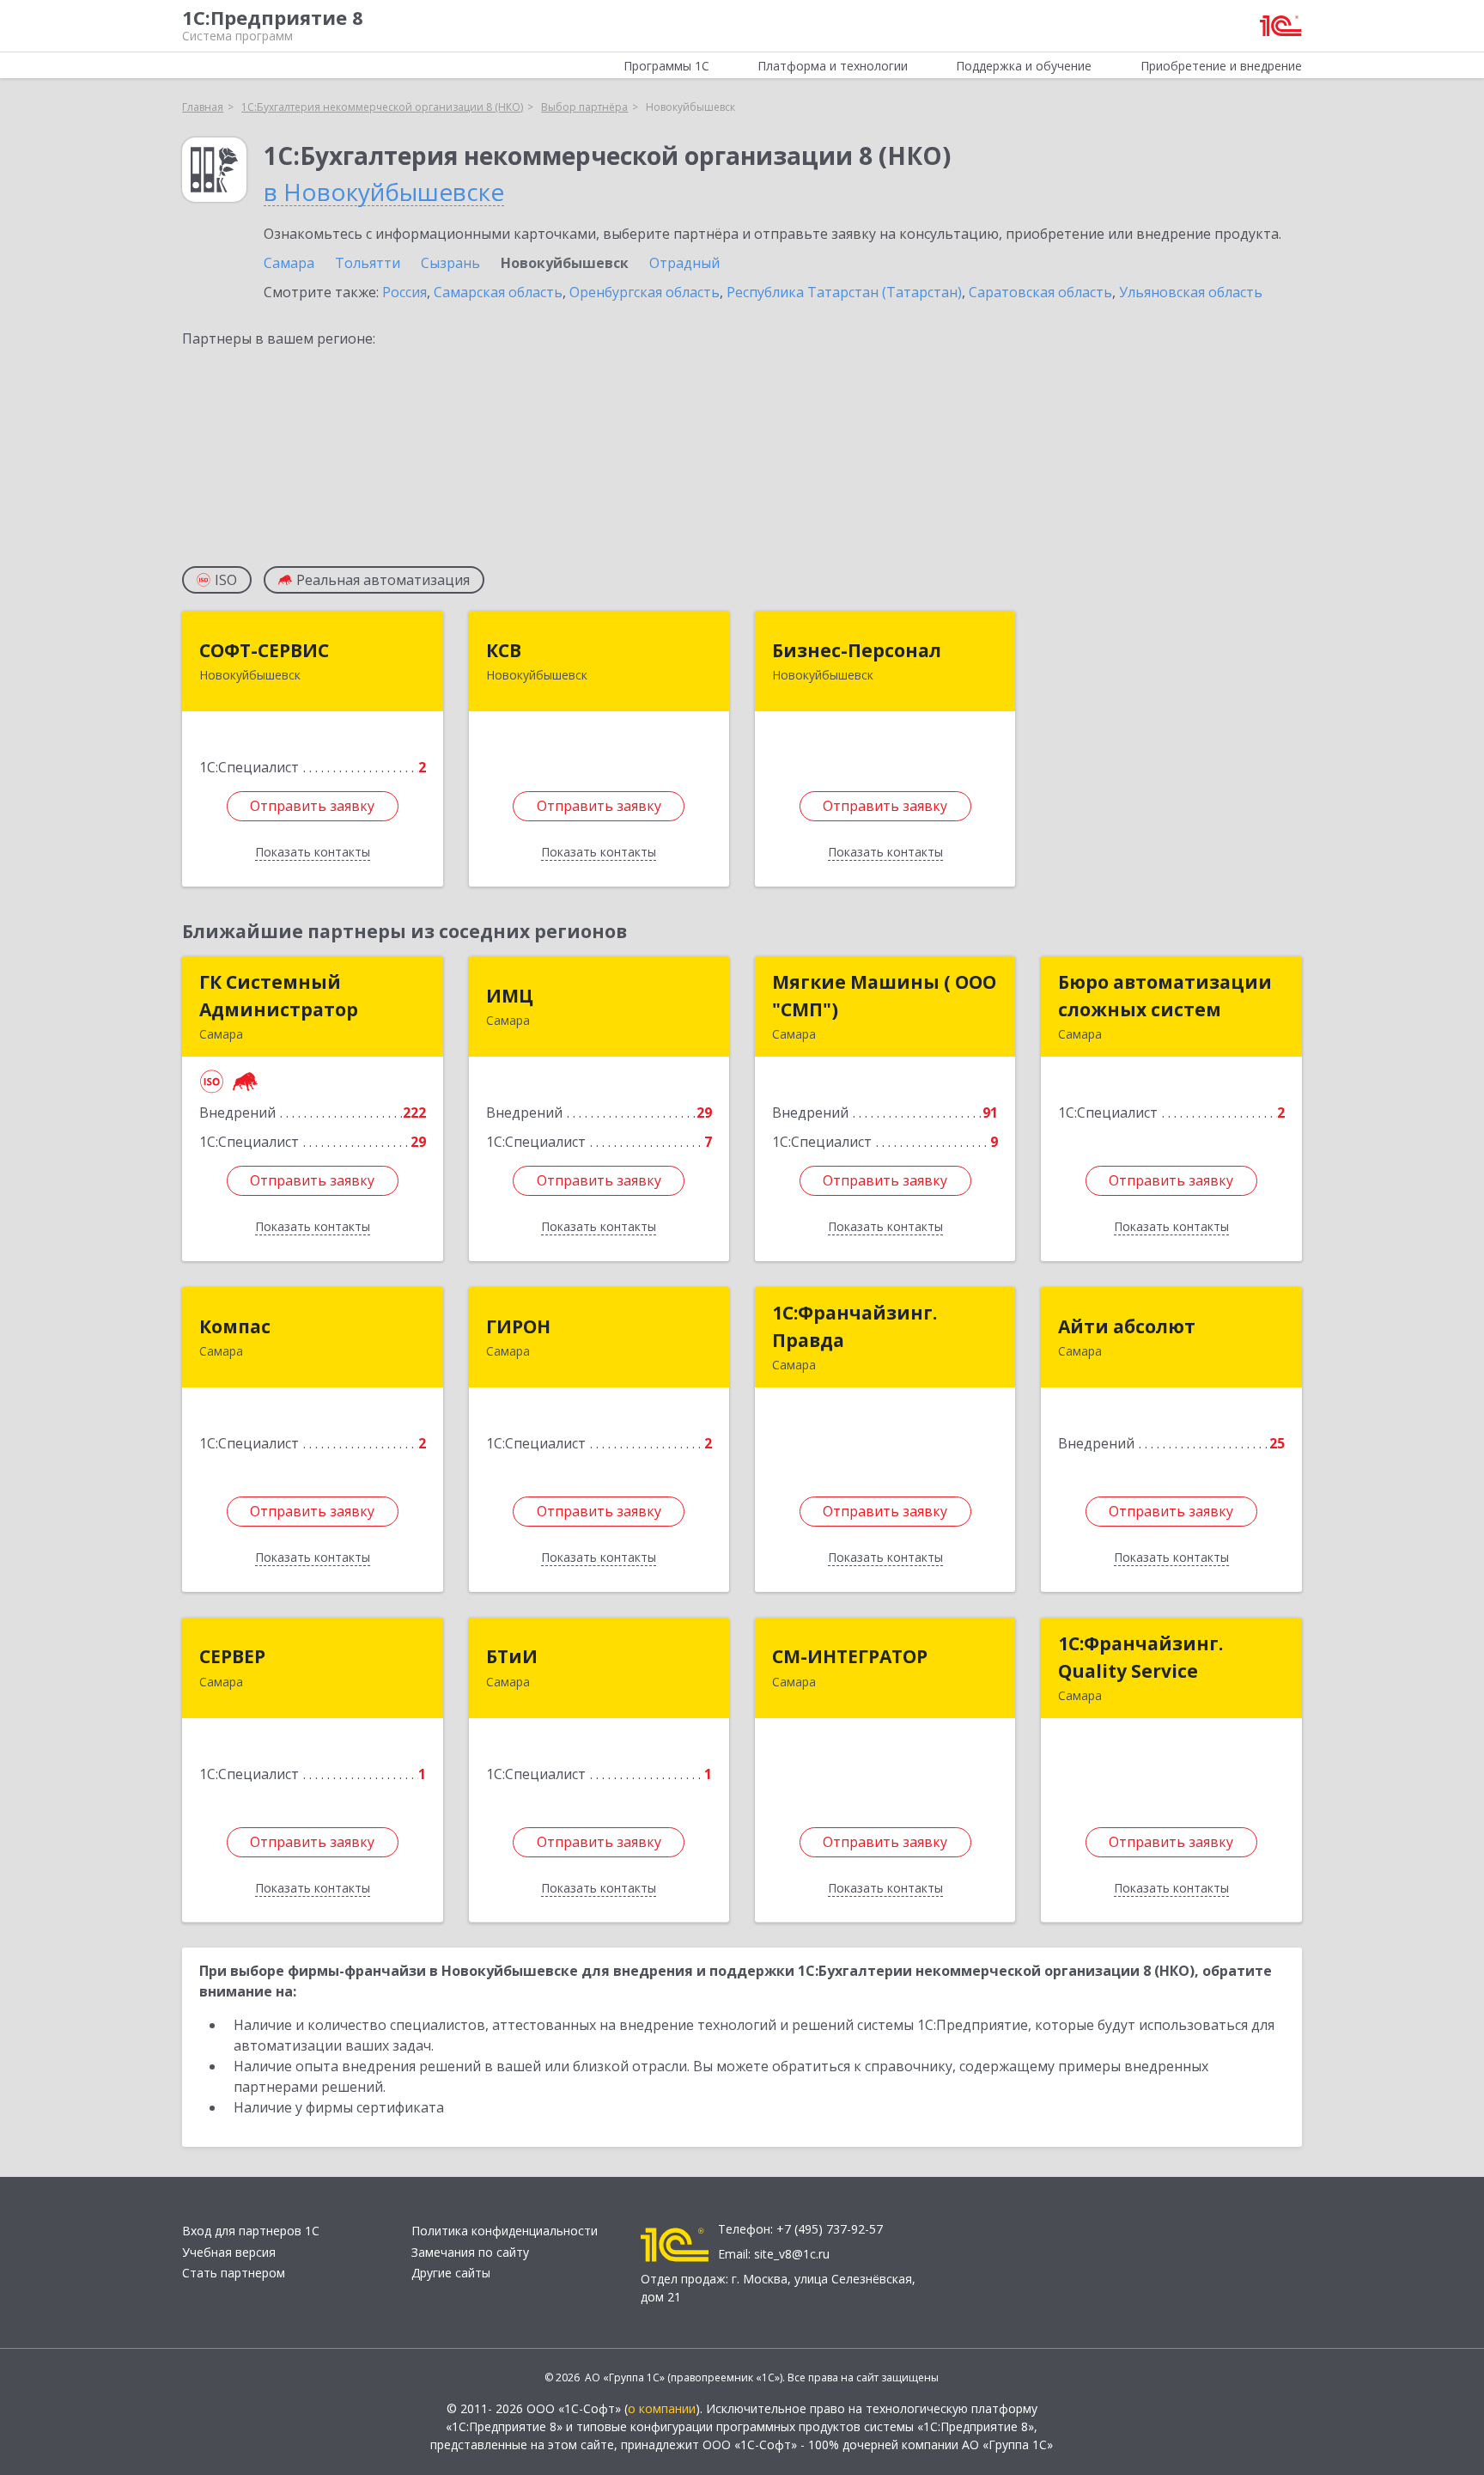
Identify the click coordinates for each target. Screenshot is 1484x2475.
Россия (404, 292)
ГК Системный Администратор (279, 996)
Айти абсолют (1127, 1326)
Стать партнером (234, 2273)
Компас (235, 1326)
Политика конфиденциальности (505, 2231)
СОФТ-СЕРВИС (264, 650)
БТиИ (512, 1656)
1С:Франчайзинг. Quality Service (1140, 1657)
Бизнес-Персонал (857, 650)
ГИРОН (518, 1326)
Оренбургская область (645, 292)
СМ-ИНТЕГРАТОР (850, 1656)
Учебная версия (229, 2252)
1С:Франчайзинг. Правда (855, 1326)
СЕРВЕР (232, 1656)
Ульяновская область (1191, 292)
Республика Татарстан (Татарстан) (844, 292)
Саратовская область (1040, 292)
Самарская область (498, 292)
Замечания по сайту (470, 2252)
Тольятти (368, 263)
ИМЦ (510, 996)
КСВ (504, 650)
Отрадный (684, 263)
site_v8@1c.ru (792, 2254)
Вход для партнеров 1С (251, 2231)
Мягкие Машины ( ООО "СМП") (884, 996)
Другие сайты (451, 2273)
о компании (662, 2408)
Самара (289, 263)
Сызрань (450, 263)
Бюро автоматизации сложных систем (1165, 996)
